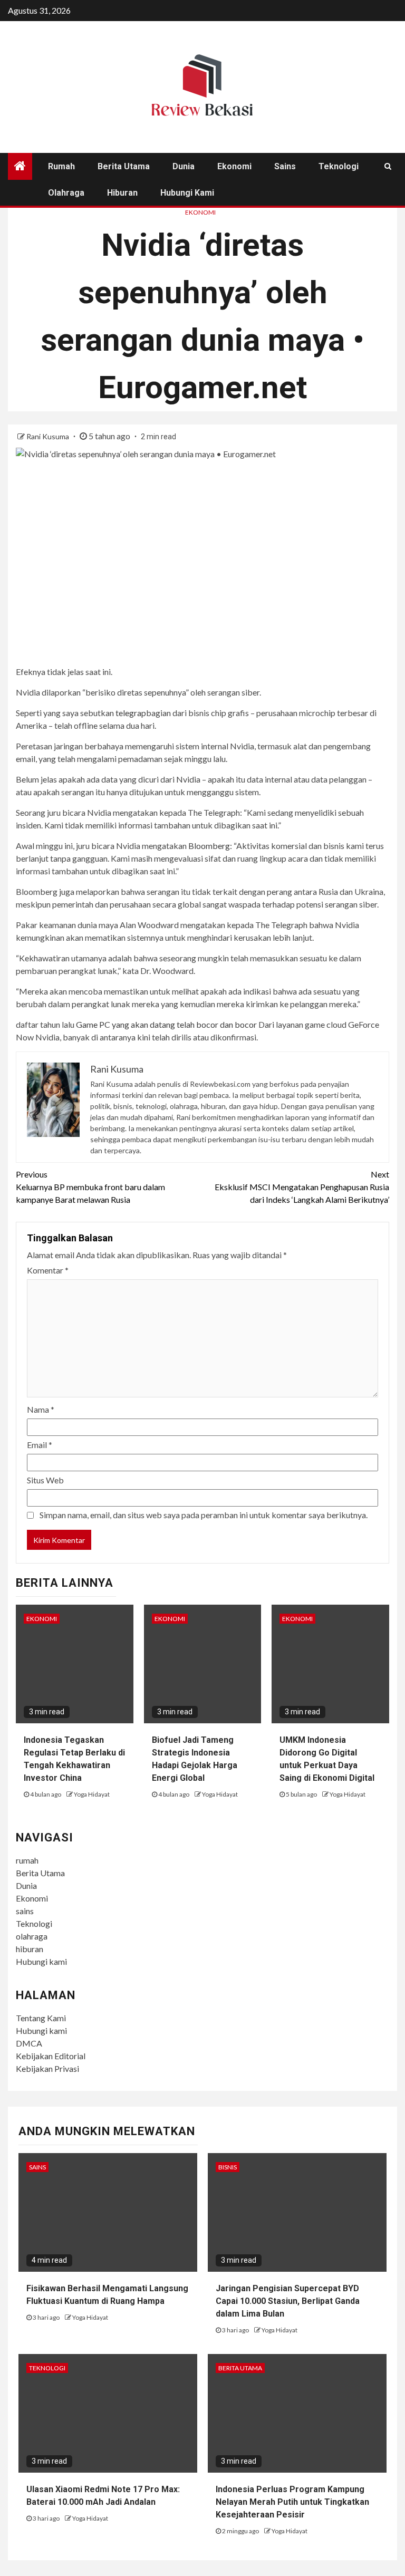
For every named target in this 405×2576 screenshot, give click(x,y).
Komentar (48, 1270)
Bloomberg (209, 846)
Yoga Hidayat (92, 1794)
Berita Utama (124, 166)
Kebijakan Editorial (51, 2056)
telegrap (131, 713)
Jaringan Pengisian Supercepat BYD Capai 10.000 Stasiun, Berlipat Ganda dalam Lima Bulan (288, 2301)
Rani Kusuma (49, 436)
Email (40, 1445)
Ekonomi (234, 166)
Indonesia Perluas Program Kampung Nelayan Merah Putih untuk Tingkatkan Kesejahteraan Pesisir (292, 2502)
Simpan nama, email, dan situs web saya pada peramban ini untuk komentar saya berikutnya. (204, 1515)
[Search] (388, 166)
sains (285, 166)
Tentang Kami (41, 2018)
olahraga (66, 193)
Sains (37, 2167)
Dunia (184, 166)
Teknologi (339, 166)
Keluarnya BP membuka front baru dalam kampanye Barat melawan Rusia (90, 1187)
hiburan (122, 193)
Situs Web (45, 1480)
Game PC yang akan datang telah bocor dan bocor (166, 1024)
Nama (41, 1409)
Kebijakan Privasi (47, 2068)
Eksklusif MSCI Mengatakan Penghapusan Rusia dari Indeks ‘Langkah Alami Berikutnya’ (302, 1187)
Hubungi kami (187, 193)
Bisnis (228, 2167)
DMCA (29, 2043)
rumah (61, 166)
